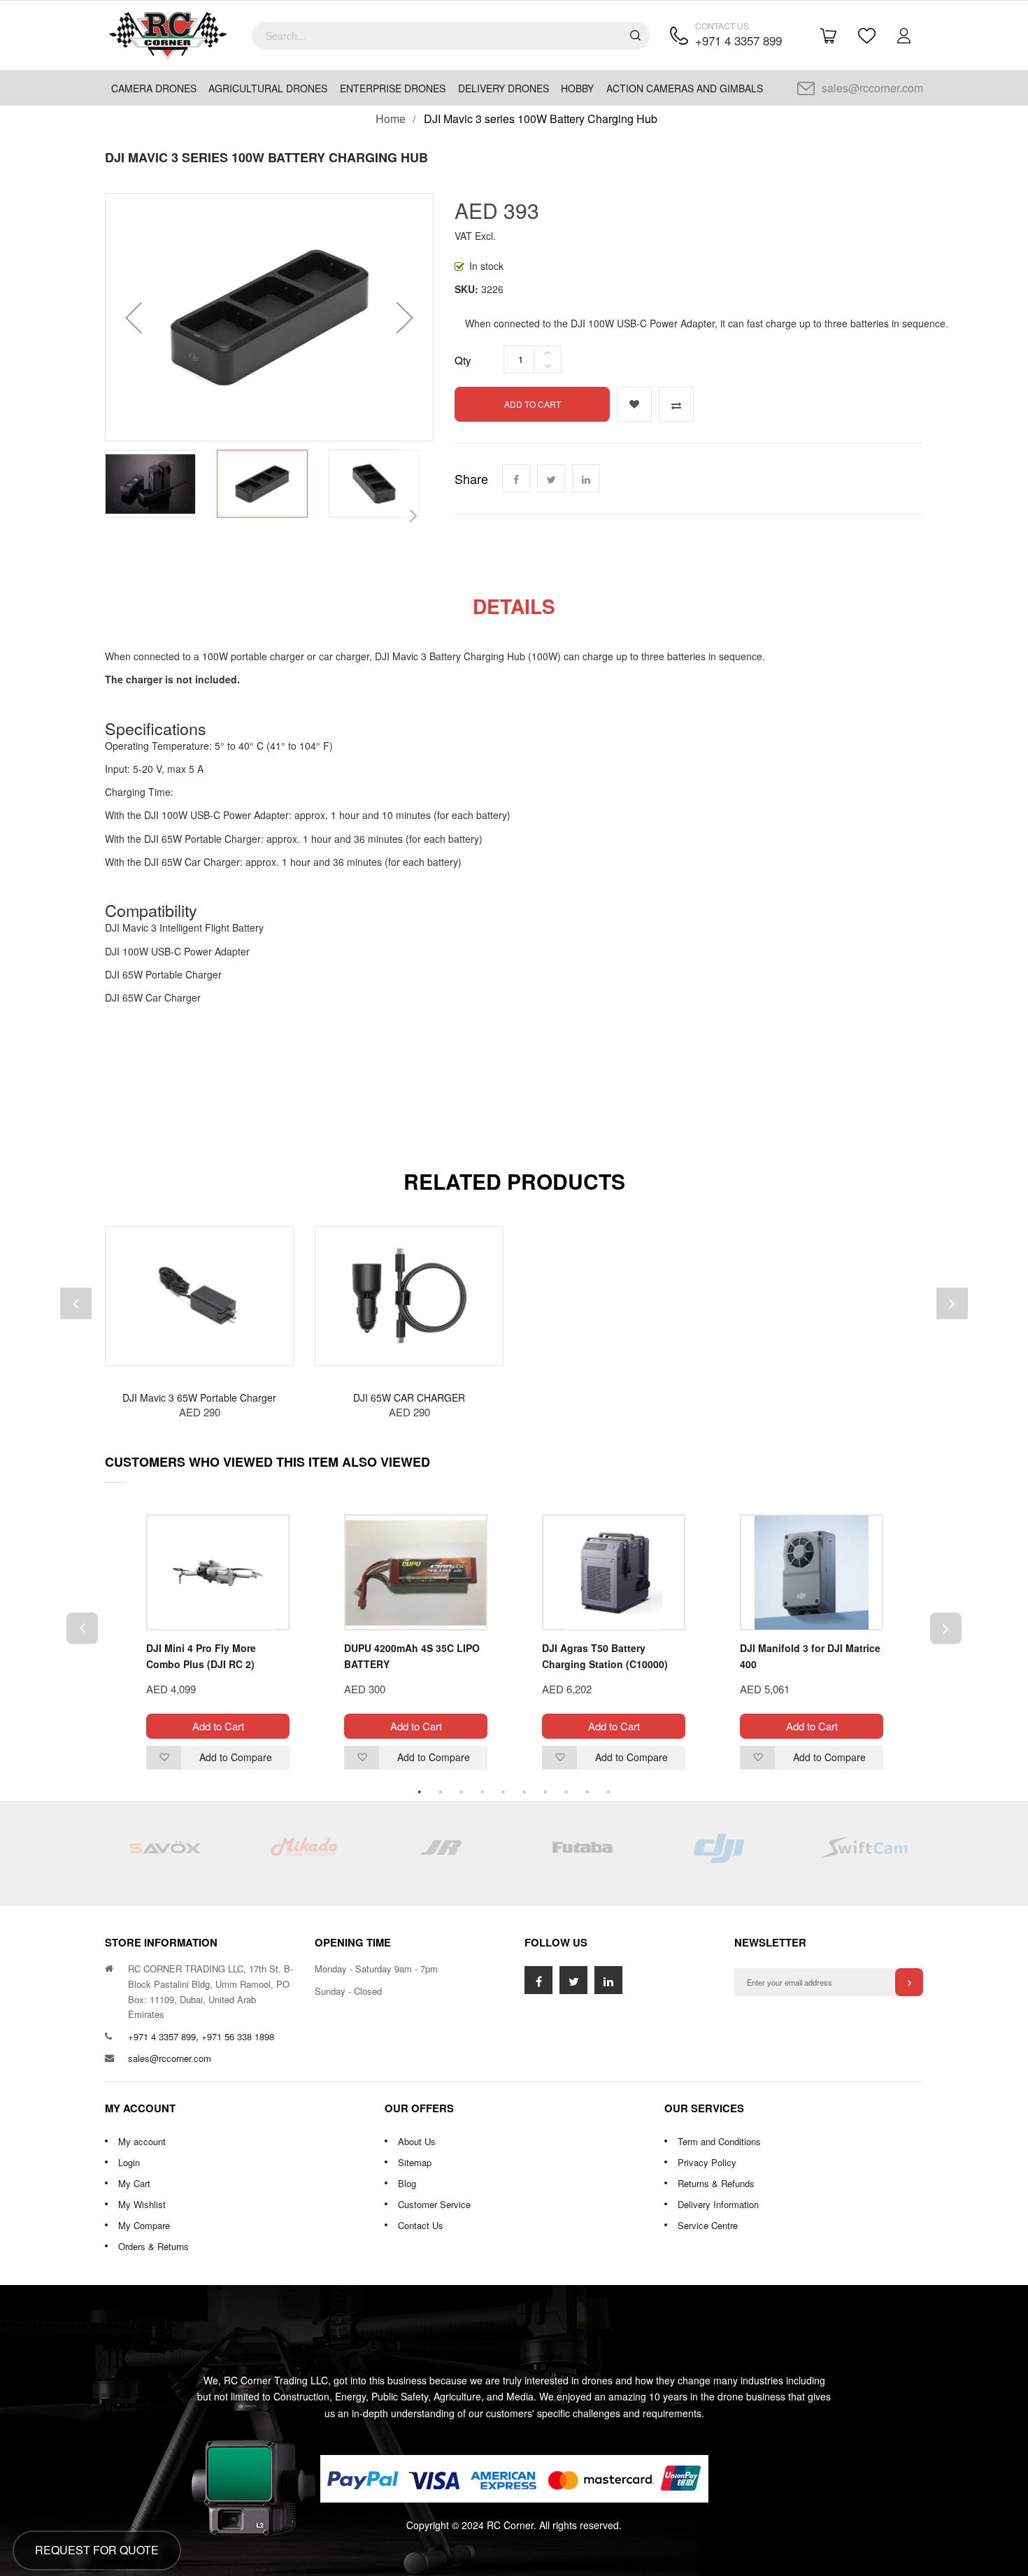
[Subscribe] (909, 1982)
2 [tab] (441, 1792)
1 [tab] (420, 1792)
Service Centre (708, 2225)
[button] (134, 317)
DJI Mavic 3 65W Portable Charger (199, 1397)
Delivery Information (718, 2204)
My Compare (144, 2225)
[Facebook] (516, 478)
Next (946, 1628)
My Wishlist (142, 2204)
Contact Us (421, 2225)
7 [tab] (545, 1792)
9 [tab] (587, 1792)
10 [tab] (608, 1792)
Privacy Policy (707, 2162)
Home (391, 119)
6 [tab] (524, 1792)
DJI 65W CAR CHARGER (409, 1397)
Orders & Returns (154, 2246)
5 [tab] (504, 1792)
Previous (82, 1628)
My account (142, 2141)
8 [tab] (566, 1792)
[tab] (514, 606)
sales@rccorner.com (872, 88)
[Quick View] (283, 1338)
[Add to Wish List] (634, 404)
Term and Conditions (719, 2141)
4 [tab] (483, 1792)
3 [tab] (462, 1792)
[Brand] (164, 1853)
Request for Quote (97, 2550)
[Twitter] (551, 478)
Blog (407, 2183)
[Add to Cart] (283, 1254)
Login (129, 2162)
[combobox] (451, 36)
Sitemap (415, 2162)
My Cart (134, 2183)
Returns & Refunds (716, 2183)
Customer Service (434, 2204)
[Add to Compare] (676, 404)
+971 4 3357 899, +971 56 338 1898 (201, 2036)
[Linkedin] (586, 478)
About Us (417, 2141)
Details (514, 606)
